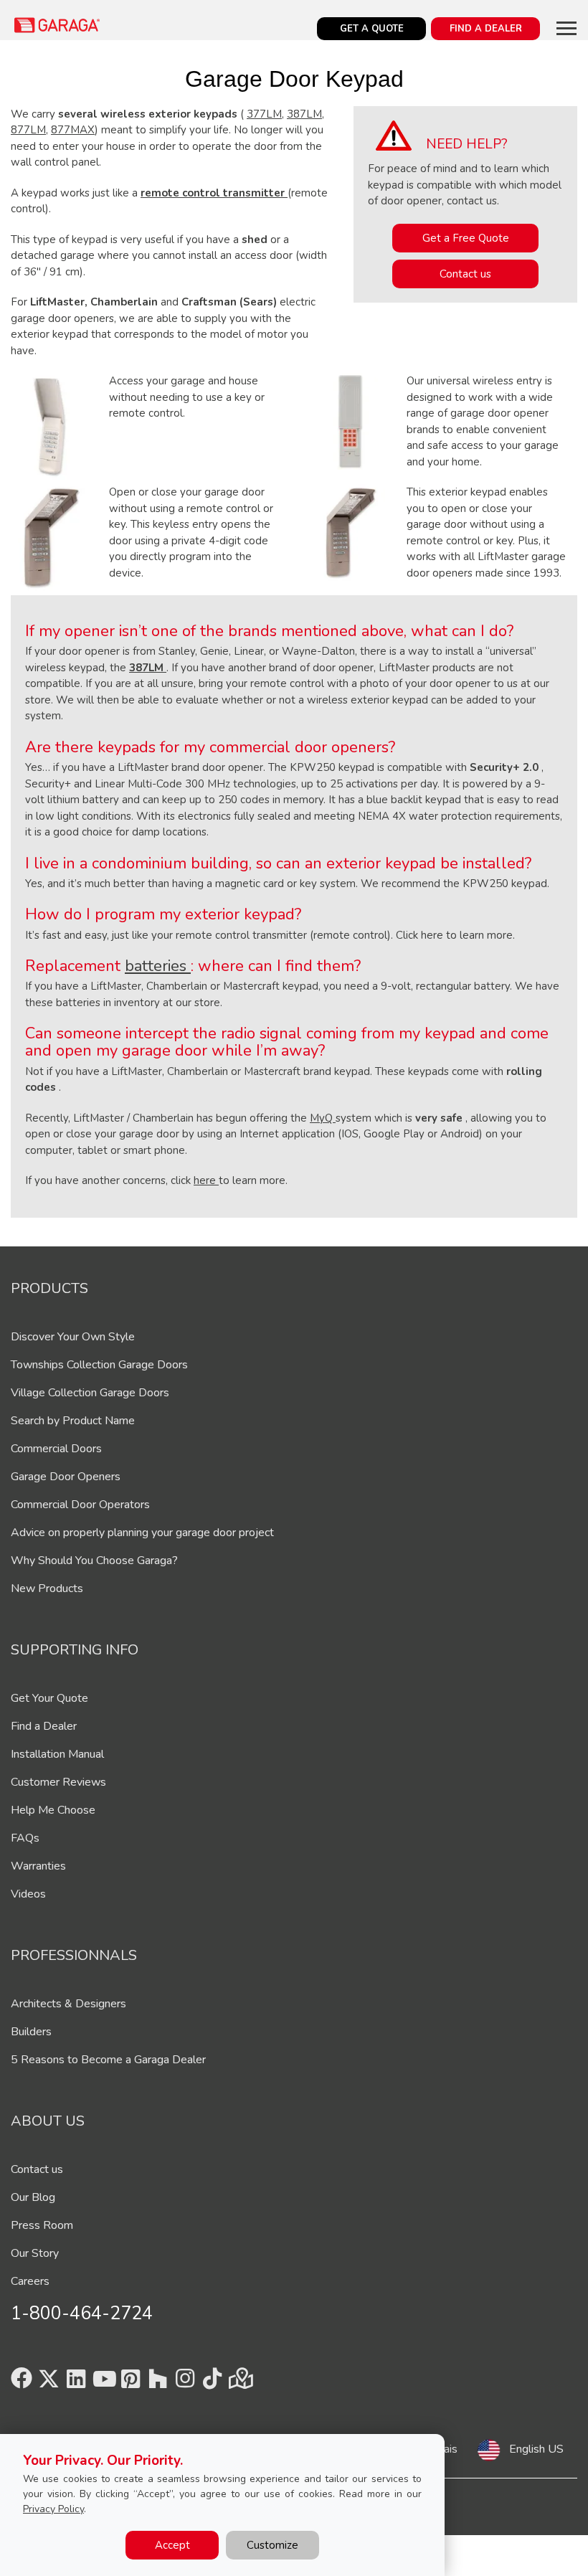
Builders (31, 2032)
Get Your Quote (49, 1698)
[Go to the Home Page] (57, 25)
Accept (172, 2545)
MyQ (323, 1118)
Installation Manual (57, 1754)
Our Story (35, 2253)
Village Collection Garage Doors (90, 1393)
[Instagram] (185, 2383)
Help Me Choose (53, 1810)
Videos (28, 1894)
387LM (304, 114)
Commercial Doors (56, 1449)
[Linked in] (76, 2383)
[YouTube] (103, 2383)
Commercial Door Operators (80, 1505)
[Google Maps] (240, 2383)
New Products (47, 1588)
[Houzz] (158, 2383)
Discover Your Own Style (73, 1337)
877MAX (73, 130)
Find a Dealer (44, 1726)
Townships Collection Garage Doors (99, 1365)
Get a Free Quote (466, 238)
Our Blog (33, 2197)
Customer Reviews (58, 1782)
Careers (30, 2281)
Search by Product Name (73, 1421)
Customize (272, 2545)
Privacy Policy (53, 2509)
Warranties (38, 1866)
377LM (264, 114)
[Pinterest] (131, 2383)
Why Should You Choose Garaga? (94, 1561)
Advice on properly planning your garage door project (142, 1533)
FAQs (25, 1838)
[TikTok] (212, 2383)
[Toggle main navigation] (566, 28)
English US (536, 2449)
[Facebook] (22, 2383)
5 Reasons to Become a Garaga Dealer (108, 2060)
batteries (158, 966)
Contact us (465, 274)
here (206, 1180)
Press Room (42, 2225)
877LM (28, 130)
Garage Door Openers (66, 1477)
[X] (49, 2383)
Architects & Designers (68, 2004)
